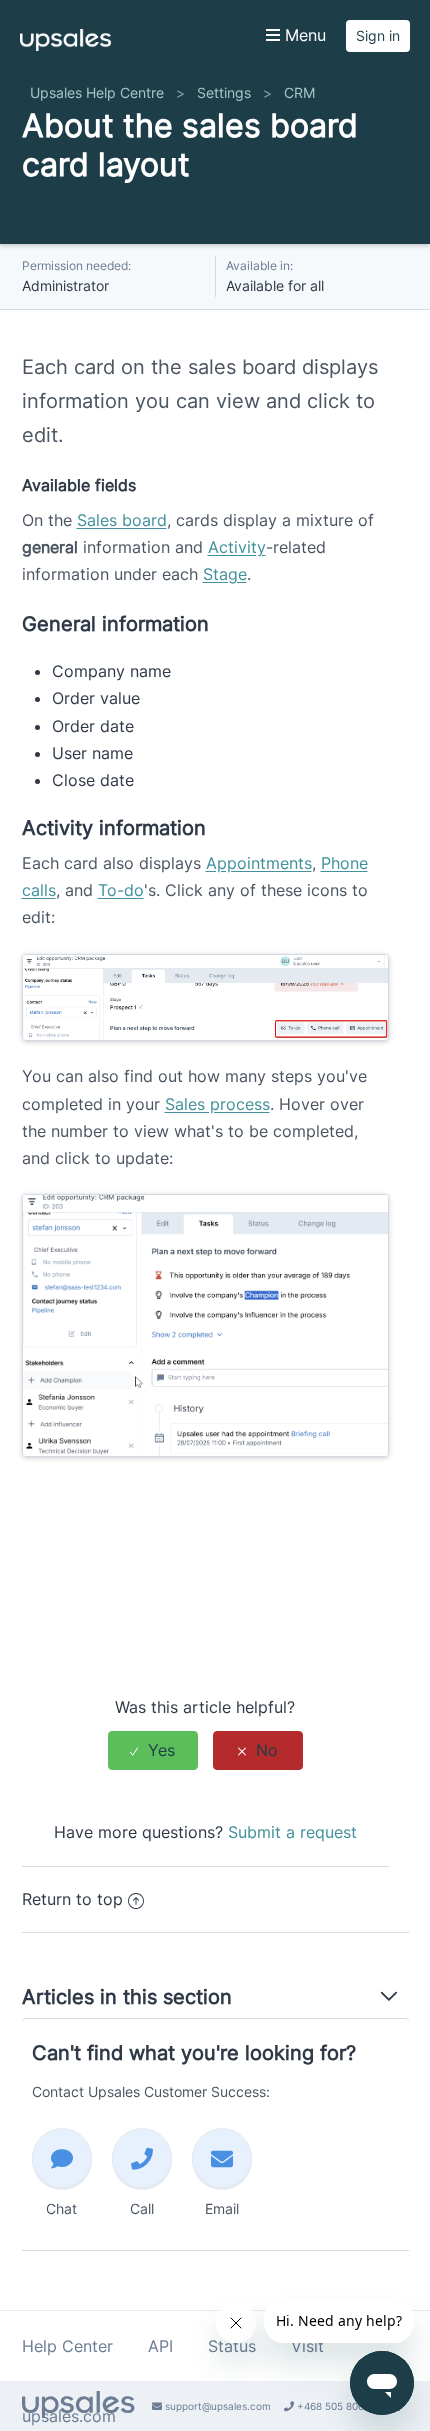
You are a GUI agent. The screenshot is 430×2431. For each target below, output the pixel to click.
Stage (225, 574)
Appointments (259, 863)
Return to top (72, 1899)
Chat (61, 2208)
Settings (224, 92)
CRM (299, 92)
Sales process (217, 1104)
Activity (237, 547)
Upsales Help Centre (97, 92)
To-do (121, 890)
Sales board (122, 520)
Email (222, 2208)
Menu (303, 35)
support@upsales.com (216, 2406)
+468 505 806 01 (336, 2406)
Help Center (67, 2346)
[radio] (153, 1750)
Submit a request (292, 1832)
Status (232, 2346)
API (160, 2346)
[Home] (65, 45)
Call (142, 2208)
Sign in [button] (378, 35)
